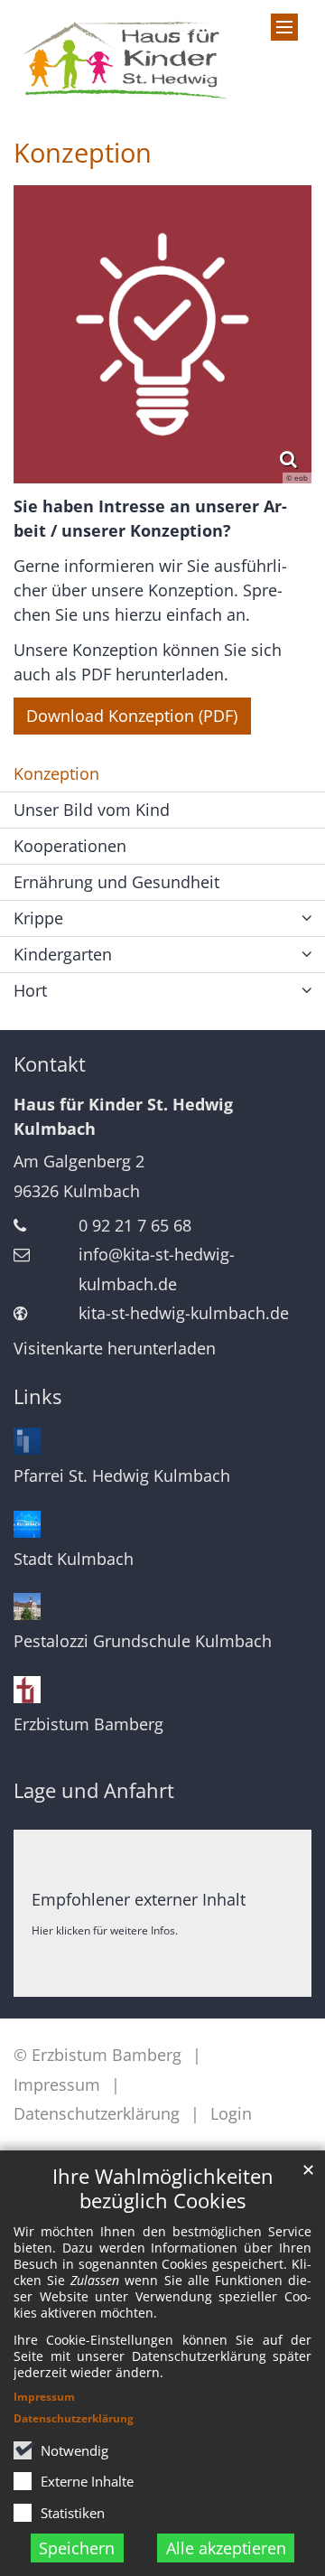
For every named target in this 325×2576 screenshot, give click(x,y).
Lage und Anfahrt (94, 1790)
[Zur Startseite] (122, 57)
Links (37, 1396)
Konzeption (83, 153)
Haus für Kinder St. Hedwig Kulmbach (123, 1116)
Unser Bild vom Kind (92, 810)
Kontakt (50, 1064)
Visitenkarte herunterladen (115, 1348)
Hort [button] (30, 990)
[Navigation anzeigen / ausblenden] (284, 27)
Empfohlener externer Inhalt (139, 1899)
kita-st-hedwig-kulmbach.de (184, 1313)
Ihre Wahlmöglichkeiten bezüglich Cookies (163, 2188)
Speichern (77, 2548)
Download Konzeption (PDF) (132, 716)
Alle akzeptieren (226, 2548)
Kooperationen (70, 846)
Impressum (44, 2397)
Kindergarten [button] (63, 954)
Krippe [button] (38, 918)
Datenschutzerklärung (74, 2418)
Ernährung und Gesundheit (116, 882)
